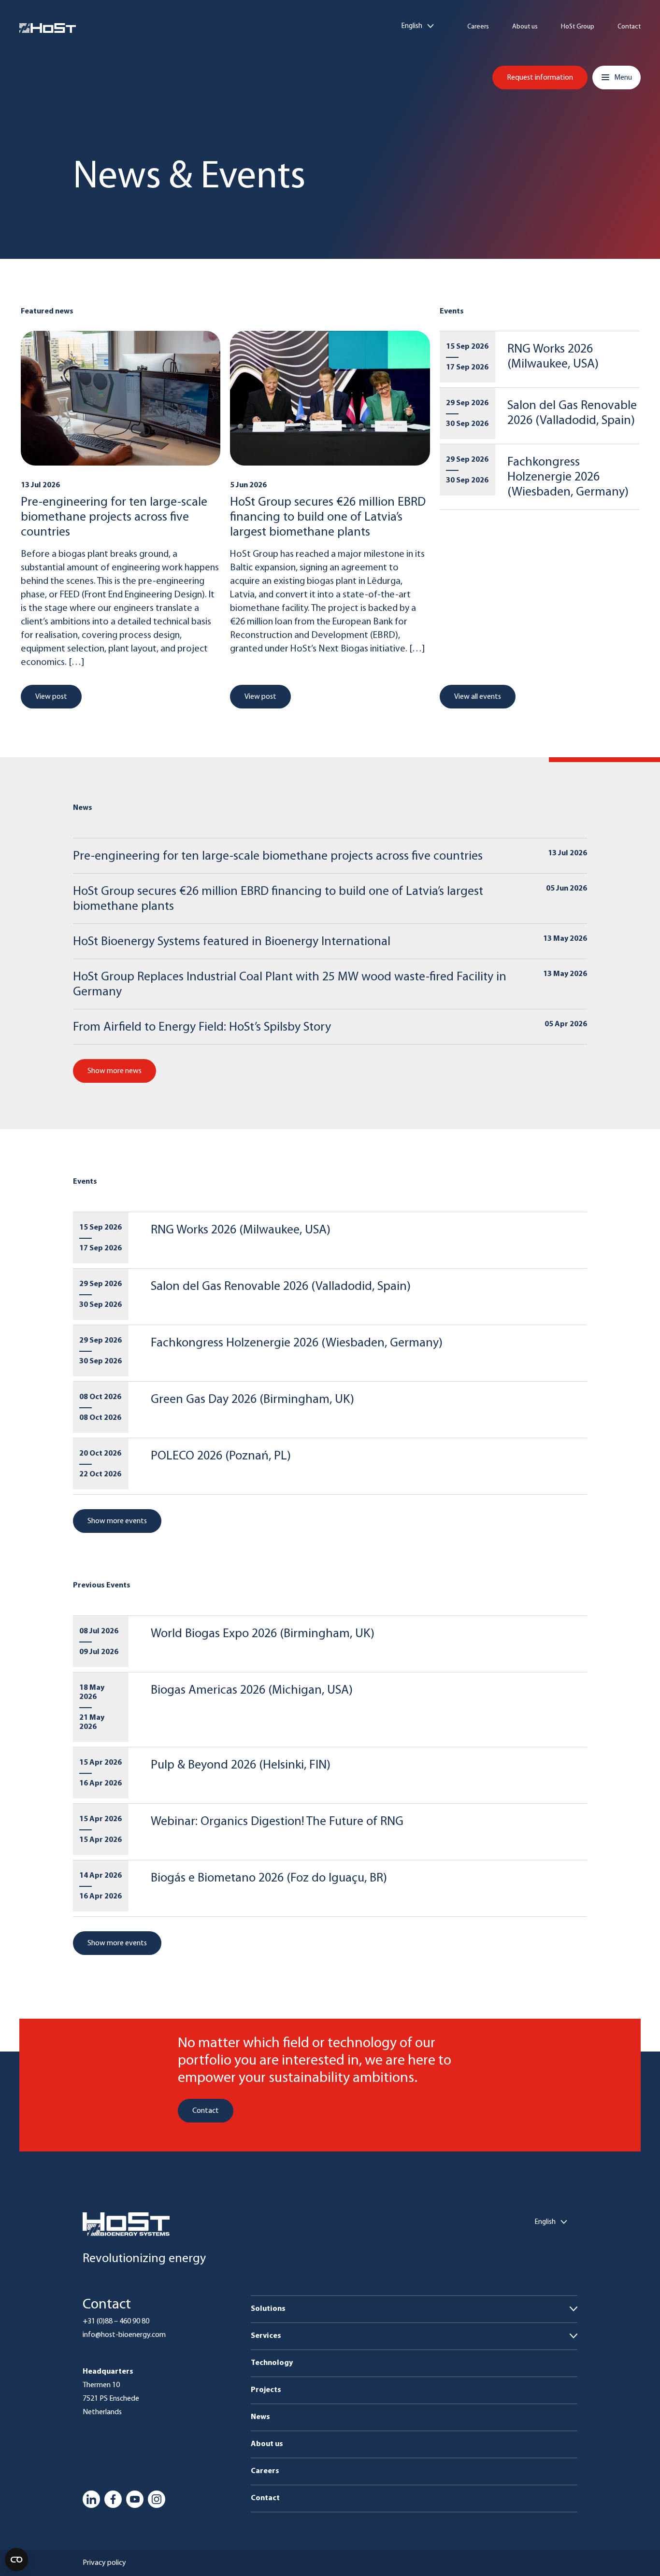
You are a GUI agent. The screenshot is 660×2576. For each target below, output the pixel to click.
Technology (272, 2363)
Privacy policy (104, 2563)
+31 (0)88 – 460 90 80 (116, 2321)
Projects (266, 2390)
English (412, 26)
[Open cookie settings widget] (16, 2560)
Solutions (268, 2309)
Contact (629, 27)
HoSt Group (578, 27)
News (260, 2417)
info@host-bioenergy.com (124, 2335)
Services (266, 2336)
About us (525, 27)
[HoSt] (48, 28)
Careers (478, 27)
